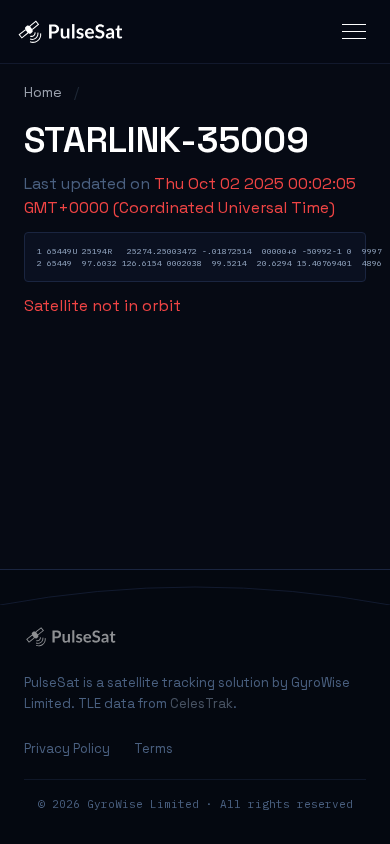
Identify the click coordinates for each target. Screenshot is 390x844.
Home (43, 92)
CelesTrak (201, 703)
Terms (153, 748)
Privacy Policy (67, 748)
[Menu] (354, 31)
